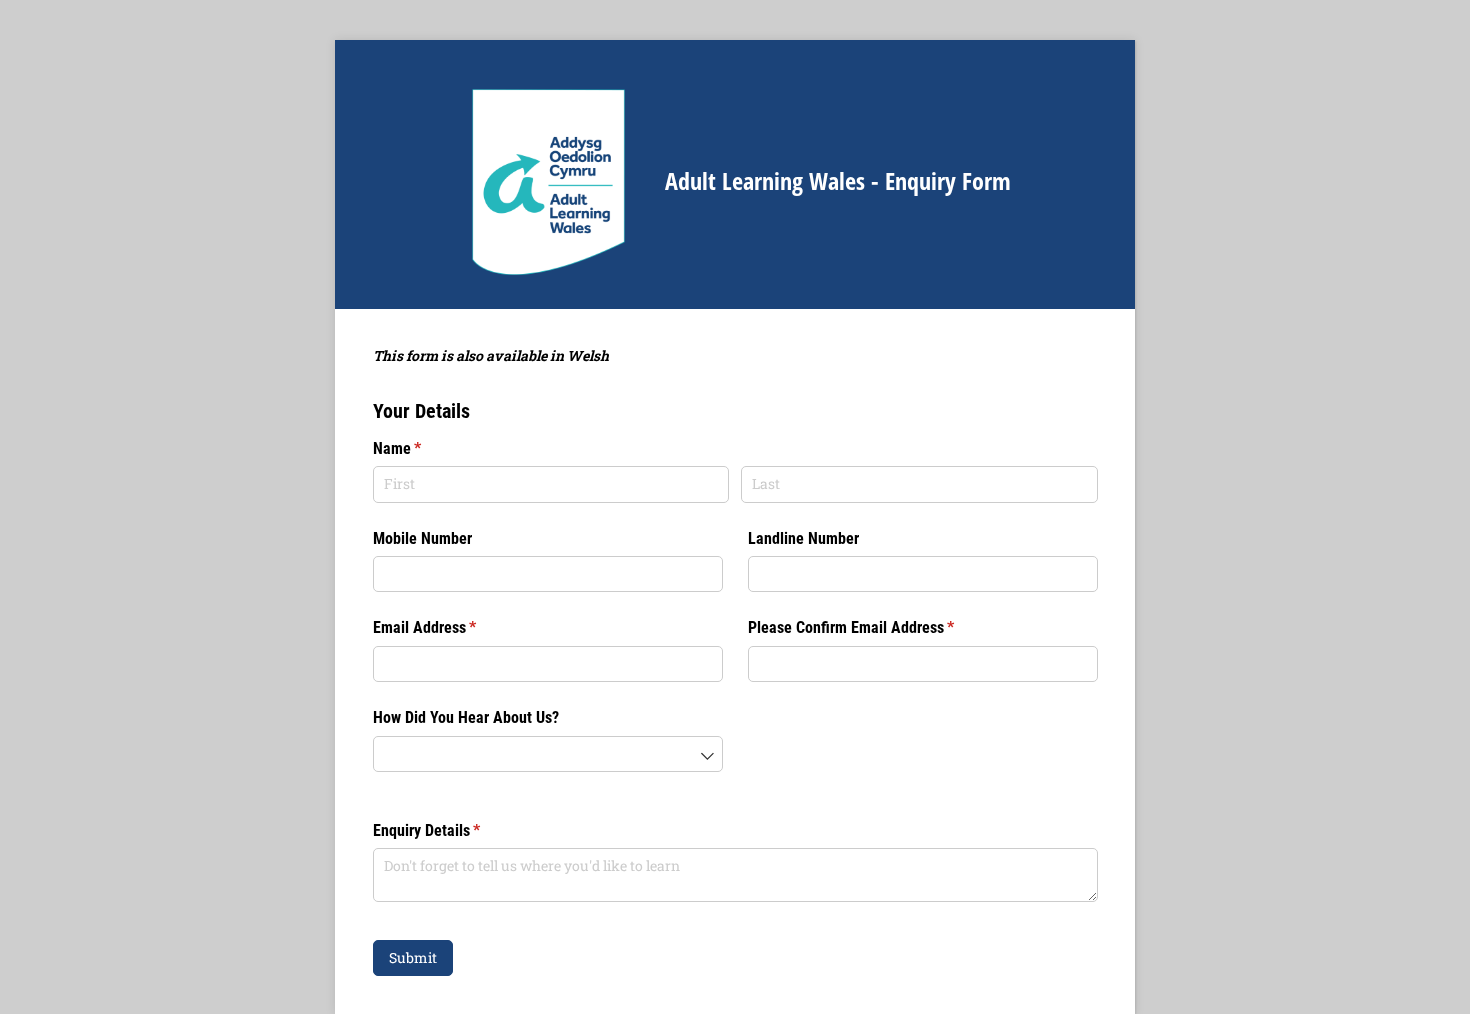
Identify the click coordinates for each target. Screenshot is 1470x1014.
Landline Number (803, 538)
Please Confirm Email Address (878, 627)
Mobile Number (422, 538)
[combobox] (548, 754)
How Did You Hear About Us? (466, 717)
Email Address (451, 627)
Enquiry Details (453, 830)
